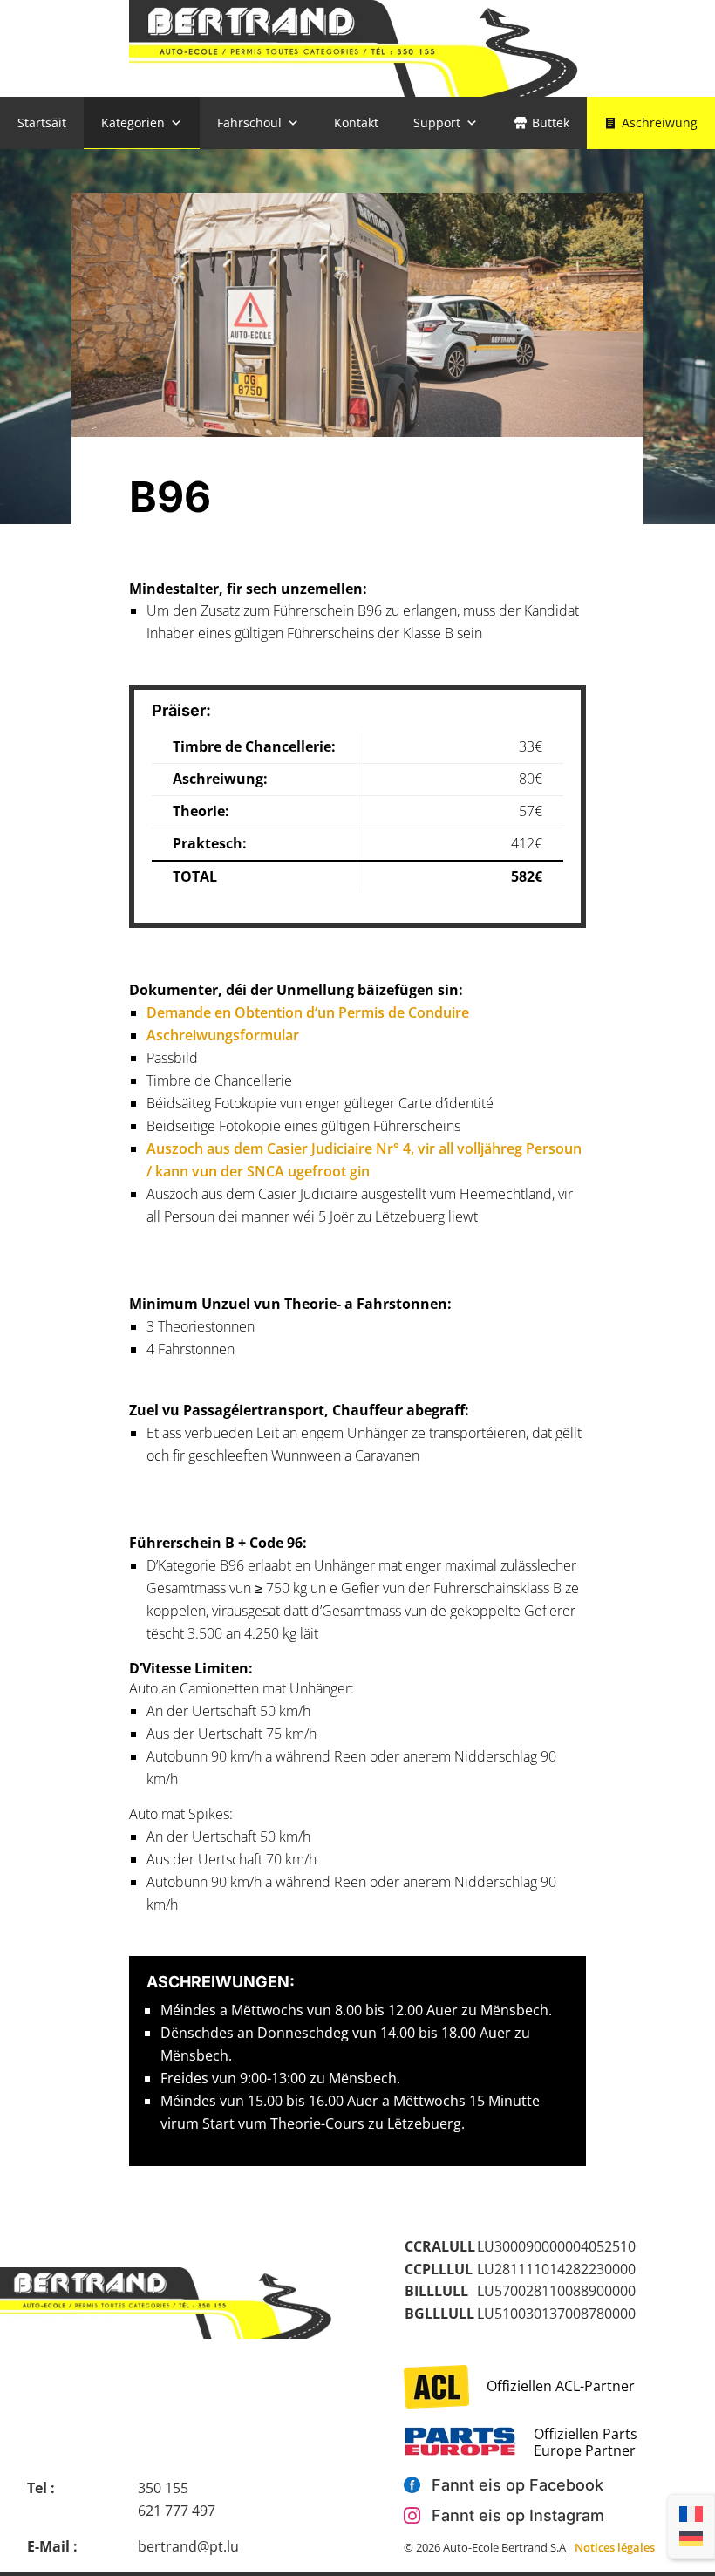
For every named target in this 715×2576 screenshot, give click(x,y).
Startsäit (42, 123)
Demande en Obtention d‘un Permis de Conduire (308, 1012)
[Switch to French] (691, 2514)
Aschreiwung (660, 123)
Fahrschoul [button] (249, 123)
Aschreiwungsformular (223, 1035)
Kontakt (356, 123)
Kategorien (133, 123)
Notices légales (615, 2547)
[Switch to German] (691, 2539)
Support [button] (437, 123)
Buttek (551, 123)
